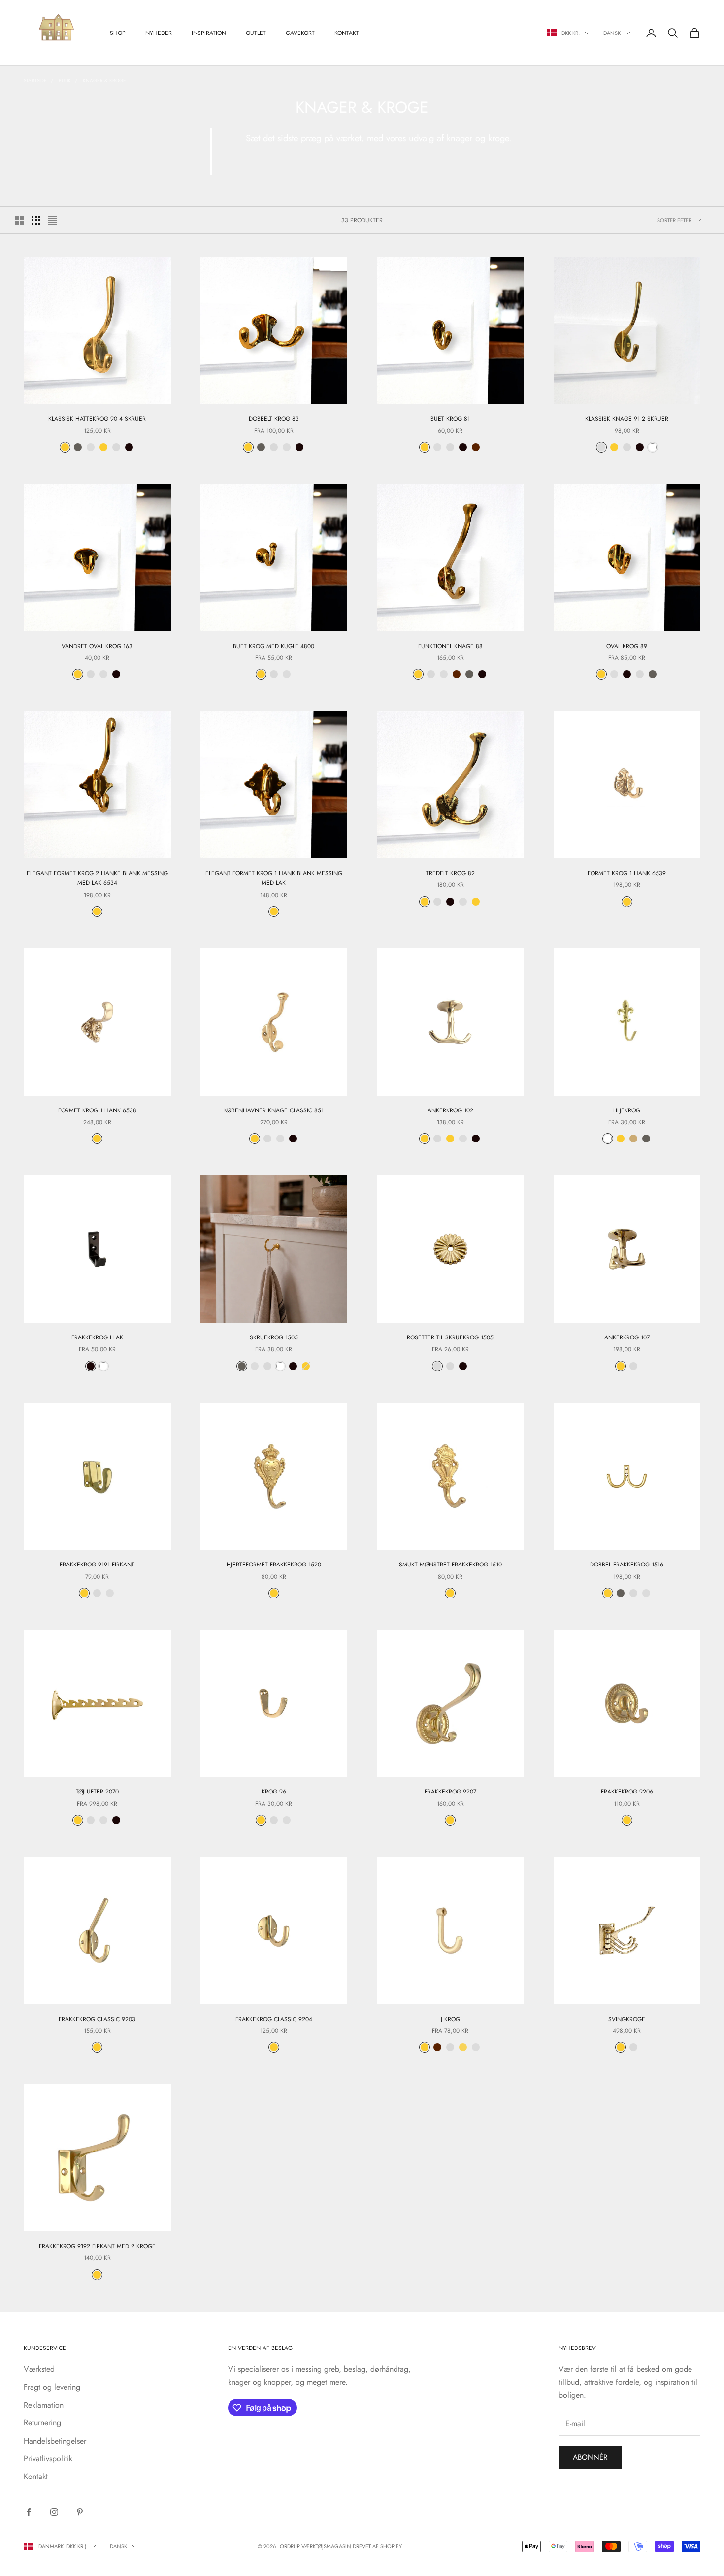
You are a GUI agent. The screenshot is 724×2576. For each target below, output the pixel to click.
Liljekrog (627, 1110)
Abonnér (590, 2457)
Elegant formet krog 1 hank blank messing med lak (274, 878)
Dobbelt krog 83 (274, 419)
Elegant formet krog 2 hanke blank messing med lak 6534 (97, 878)
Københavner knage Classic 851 (274, 1110)
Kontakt (347, 33)
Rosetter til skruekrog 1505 (450, 1337)
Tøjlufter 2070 (97, 1792)
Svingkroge (627, 2019)
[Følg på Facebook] (29, 2512)
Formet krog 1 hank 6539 (627, 873)
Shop (118, 33)
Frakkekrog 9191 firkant (97, 1565)
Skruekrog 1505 (274, 1337)
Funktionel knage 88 (450, 646)
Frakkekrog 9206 (627, 1792)
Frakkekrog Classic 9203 (97, 2019)
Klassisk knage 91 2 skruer (627, 419)
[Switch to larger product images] (19, 220)
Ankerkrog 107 (627, 1337)
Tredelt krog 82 (450, 873)
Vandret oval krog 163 (97, 646)
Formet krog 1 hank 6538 (97, 1110)
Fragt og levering (52, 2387)
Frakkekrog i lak (97, 1337)
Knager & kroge (104, 81)
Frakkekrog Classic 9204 (274, 2019)
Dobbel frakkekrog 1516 (627, 1565)
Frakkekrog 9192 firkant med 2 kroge (97, 2246)
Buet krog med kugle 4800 (274, 646)
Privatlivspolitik (48, 2459)
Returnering (42, 2423)
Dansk (612, 33)
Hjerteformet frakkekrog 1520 (274, 1565)
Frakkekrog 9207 (450, 1792)
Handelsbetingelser (55, 2441)
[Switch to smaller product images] (36, 220)
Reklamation (44, 2405)
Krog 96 (274, 1792)
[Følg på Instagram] (54, 2512)
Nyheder (159, 33)
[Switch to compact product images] (53, 220)
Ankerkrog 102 (450, 1110)
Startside (35, 81)
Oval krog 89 (627, 646)
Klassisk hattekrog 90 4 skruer (97, 419)
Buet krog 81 (450, 419)
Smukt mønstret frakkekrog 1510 (450, 1565)
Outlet (256, 33)
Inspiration (209, 33)
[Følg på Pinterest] (80, 2512)
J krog (450, 2019)
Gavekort (300, 33)
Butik (65, 81)
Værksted (39, 2369)
